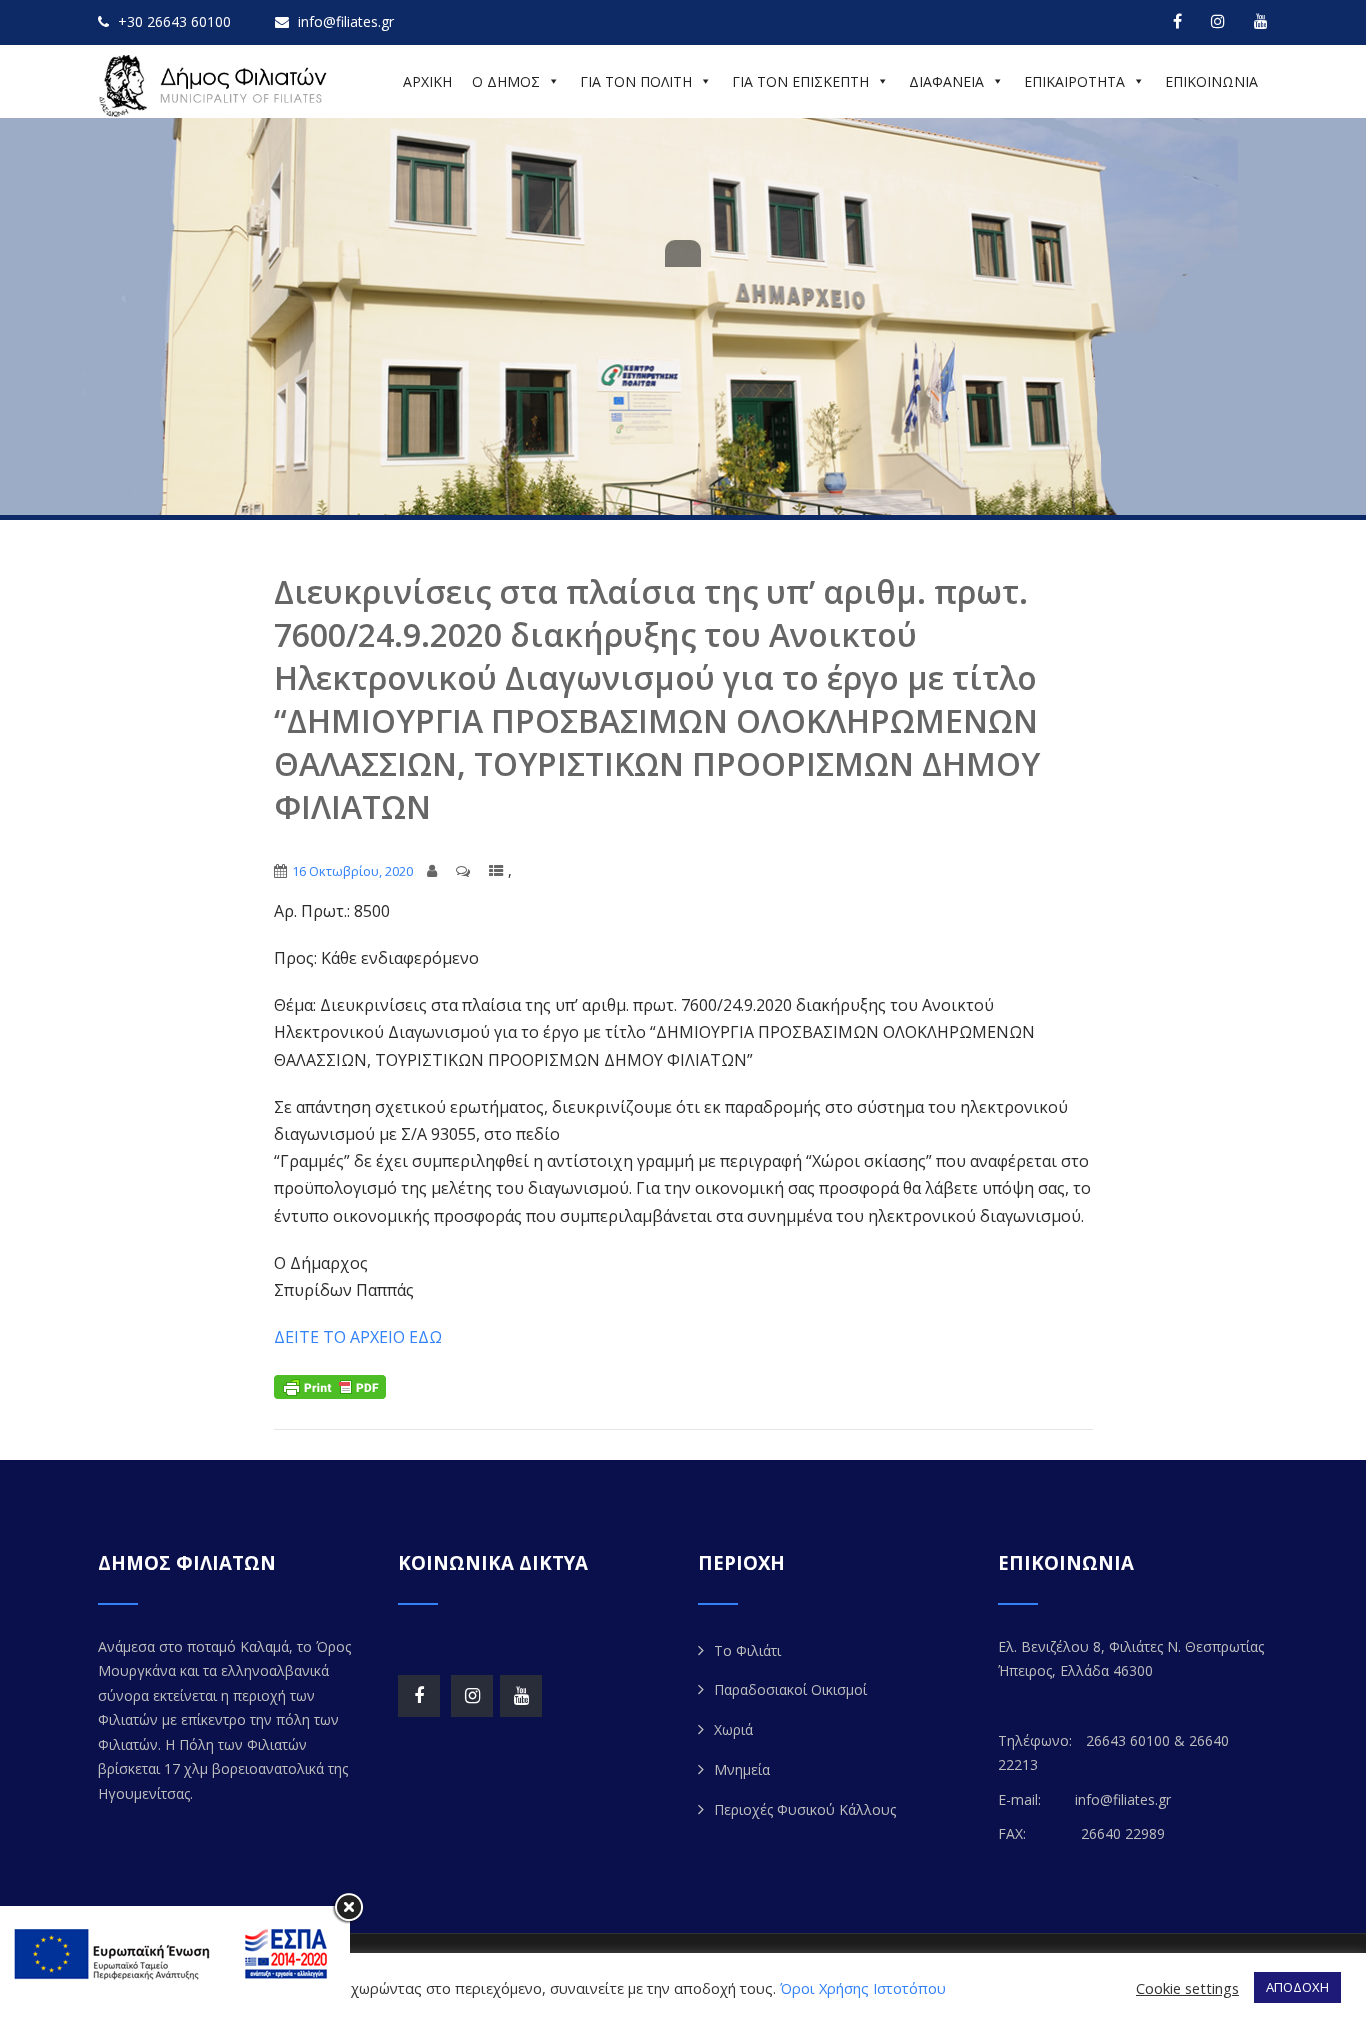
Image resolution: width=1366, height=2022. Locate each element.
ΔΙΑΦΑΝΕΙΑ (946, 81)
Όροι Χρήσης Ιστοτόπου (863, 1988)
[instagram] (1218, 21)
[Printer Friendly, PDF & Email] (330, 1384)
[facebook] (1177, 21)
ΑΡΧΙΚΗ (427, 81)
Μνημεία (742, 1769)
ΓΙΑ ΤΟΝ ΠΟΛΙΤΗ (636, 81)
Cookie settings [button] (1187, 1988)
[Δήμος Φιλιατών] (216, 86)
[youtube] (1261, 21)
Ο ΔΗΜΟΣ (506, 81)
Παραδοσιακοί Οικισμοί (790, 1689)
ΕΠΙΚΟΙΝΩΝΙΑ (1211, 81)
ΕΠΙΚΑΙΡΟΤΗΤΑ (1074, 81)
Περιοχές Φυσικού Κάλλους (805, 1809)
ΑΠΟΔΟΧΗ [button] (1297, 1987)
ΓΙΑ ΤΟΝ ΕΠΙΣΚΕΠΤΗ (800, 81)
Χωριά (733, 1729)
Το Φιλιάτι (747, 1650)
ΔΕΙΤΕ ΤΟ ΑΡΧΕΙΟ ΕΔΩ (358, 1337)
